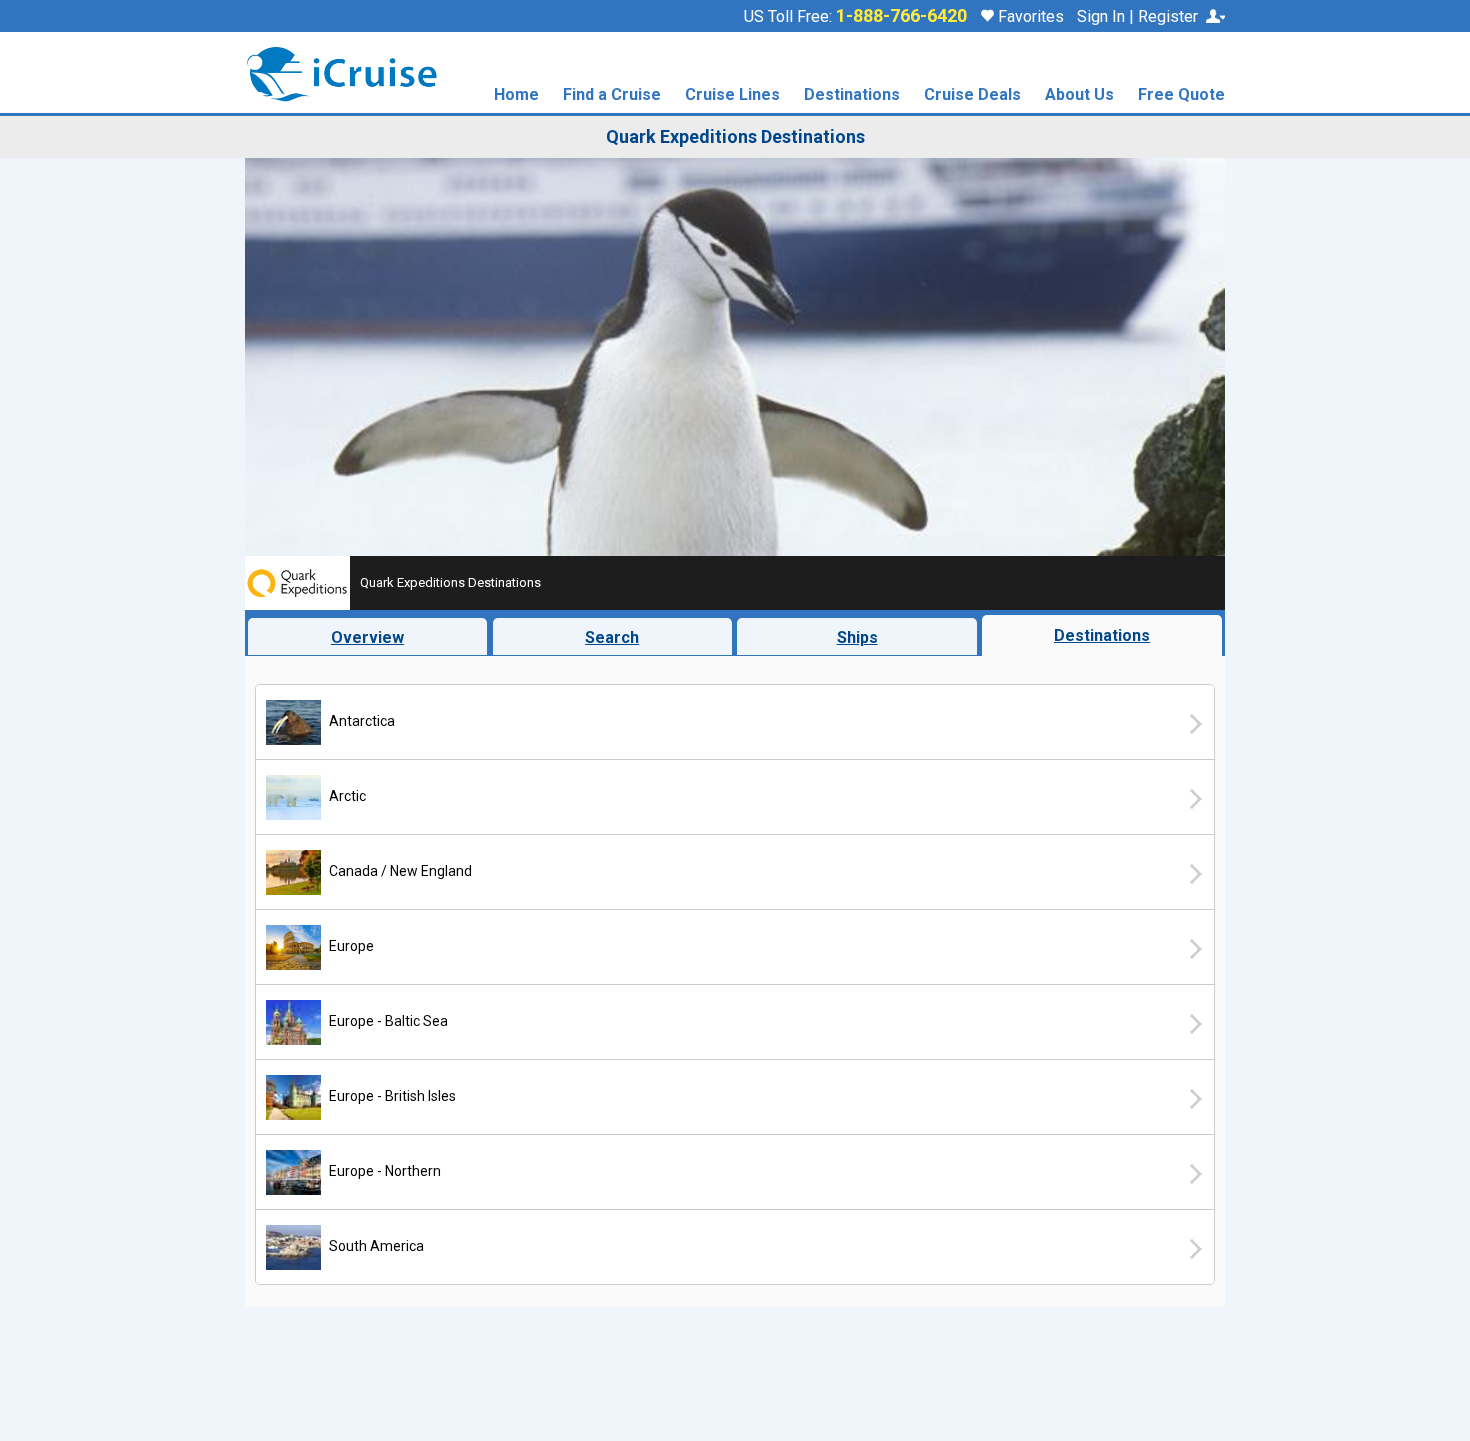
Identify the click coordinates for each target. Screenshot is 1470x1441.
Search (612, 637)
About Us (1079, 95)
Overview (367, 637)
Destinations (852, 95)
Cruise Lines (732, 95)
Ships (857, 637)
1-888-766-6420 (901, 16)
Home (516, 95)
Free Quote (1181, 95)
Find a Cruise (612, 95)
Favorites (1029, 16)
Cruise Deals (972, 95)
